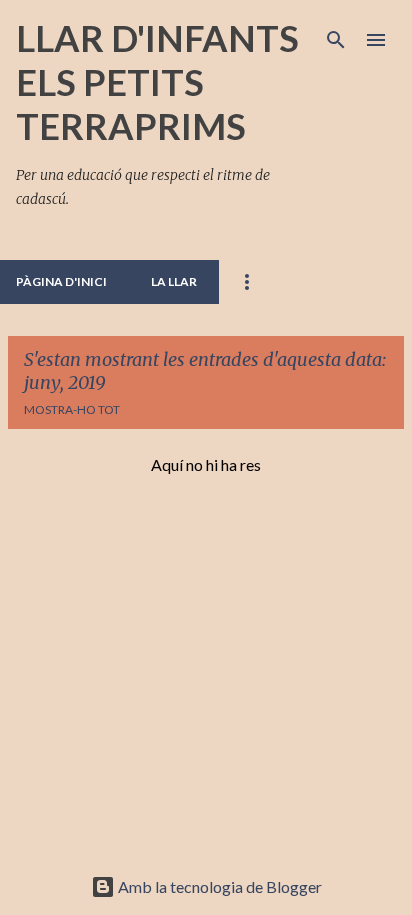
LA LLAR (174, 281)
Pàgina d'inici (61, 281)
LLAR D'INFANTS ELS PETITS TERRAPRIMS (157, 82)
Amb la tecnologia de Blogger (218, 886)
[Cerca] (336, 40)
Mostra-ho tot (72, 409)
